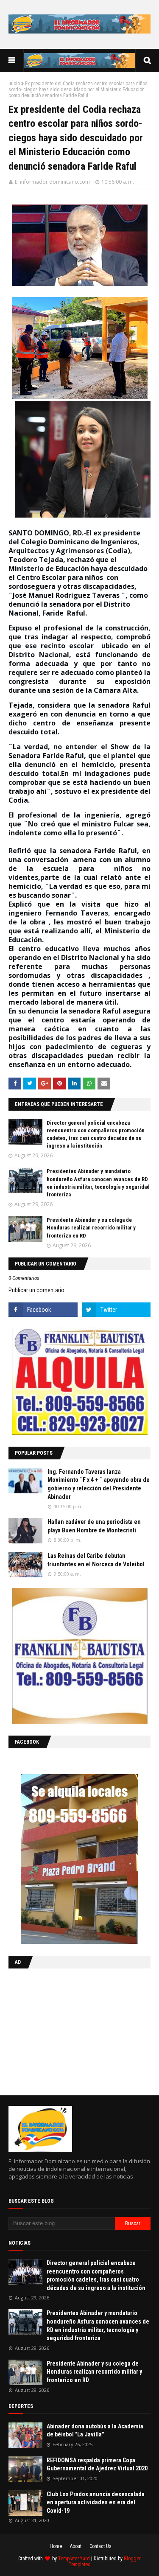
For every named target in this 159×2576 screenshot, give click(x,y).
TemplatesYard (74, 2559)
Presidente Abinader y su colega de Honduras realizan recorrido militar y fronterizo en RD (91, 1228)
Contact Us (100, 2546)
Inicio (14, 84)
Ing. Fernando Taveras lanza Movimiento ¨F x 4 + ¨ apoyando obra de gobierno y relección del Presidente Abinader (99, 1484)
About (76, 2546)
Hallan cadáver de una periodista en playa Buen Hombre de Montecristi (94, 1526)
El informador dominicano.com (52, 182)
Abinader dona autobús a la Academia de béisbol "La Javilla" (95, 2430)
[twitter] (116, 1310)
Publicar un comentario (36, 1290)
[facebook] (43, 1310)
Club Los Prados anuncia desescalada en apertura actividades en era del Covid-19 (96, 2502)
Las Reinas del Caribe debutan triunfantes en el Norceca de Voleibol (96, 1560)
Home (56, 2546)
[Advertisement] (61, 2030)
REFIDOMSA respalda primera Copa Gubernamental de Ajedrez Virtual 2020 (97, 2464)
